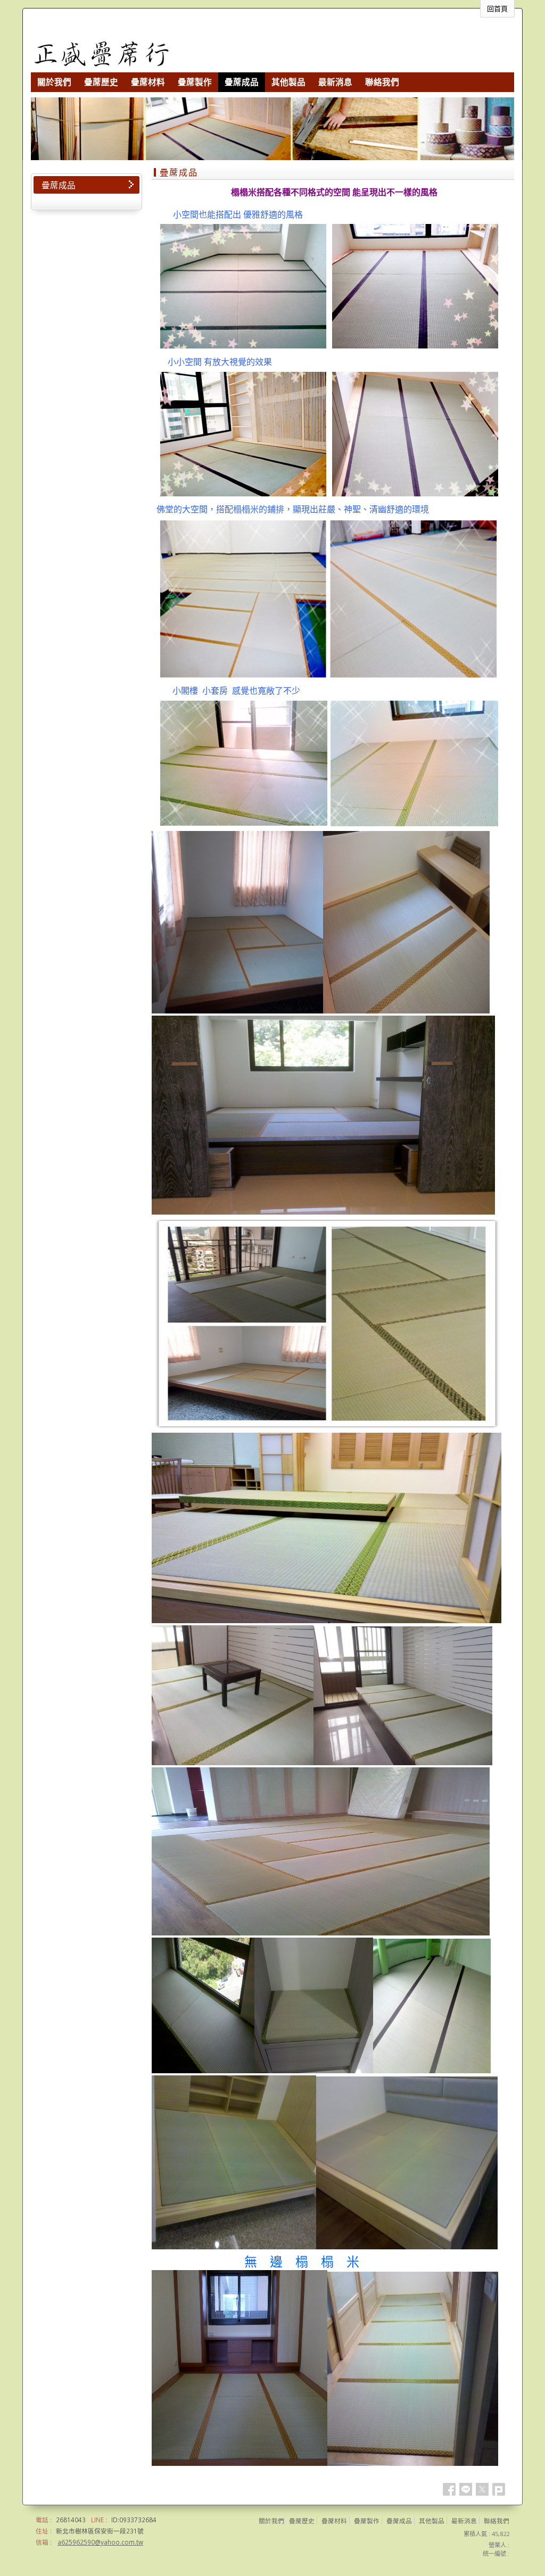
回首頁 (497, 9)
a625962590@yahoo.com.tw (100, 2542)
